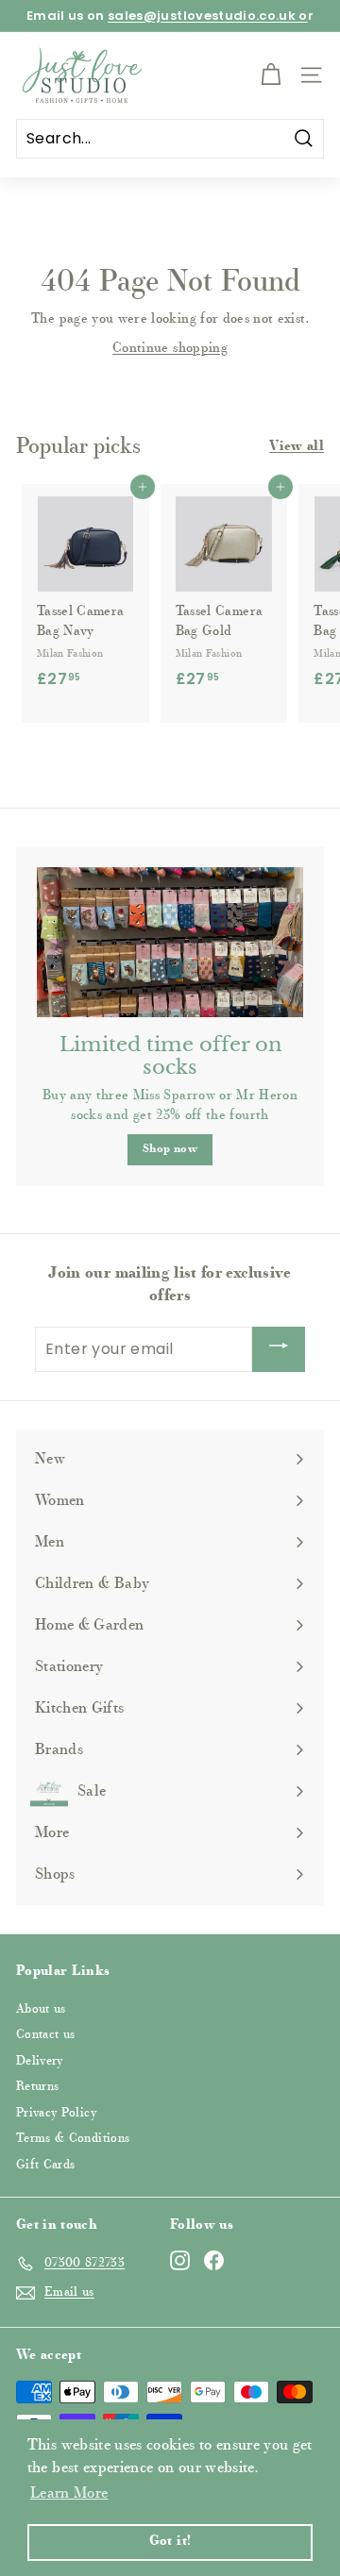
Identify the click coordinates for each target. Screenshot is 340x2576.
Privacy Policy (56, 2113)
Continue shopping (170, 349)
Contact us (46, 2035)
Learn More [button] (69, 2494)
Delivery (40, 2061)
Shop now (170, 1149)
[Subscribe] (279, 1349)
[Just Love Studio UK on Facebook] (214, 2260)
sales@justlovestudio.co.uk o (208, 16)
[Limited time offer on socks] (170, 942)
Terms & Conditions (73, 2139)
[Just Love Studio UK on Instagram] (180, 2260)
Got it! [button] (170, 2542)
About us (41, 2009)
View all (297, 447)
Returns (37, 2087)
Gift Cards (46, 2165)
